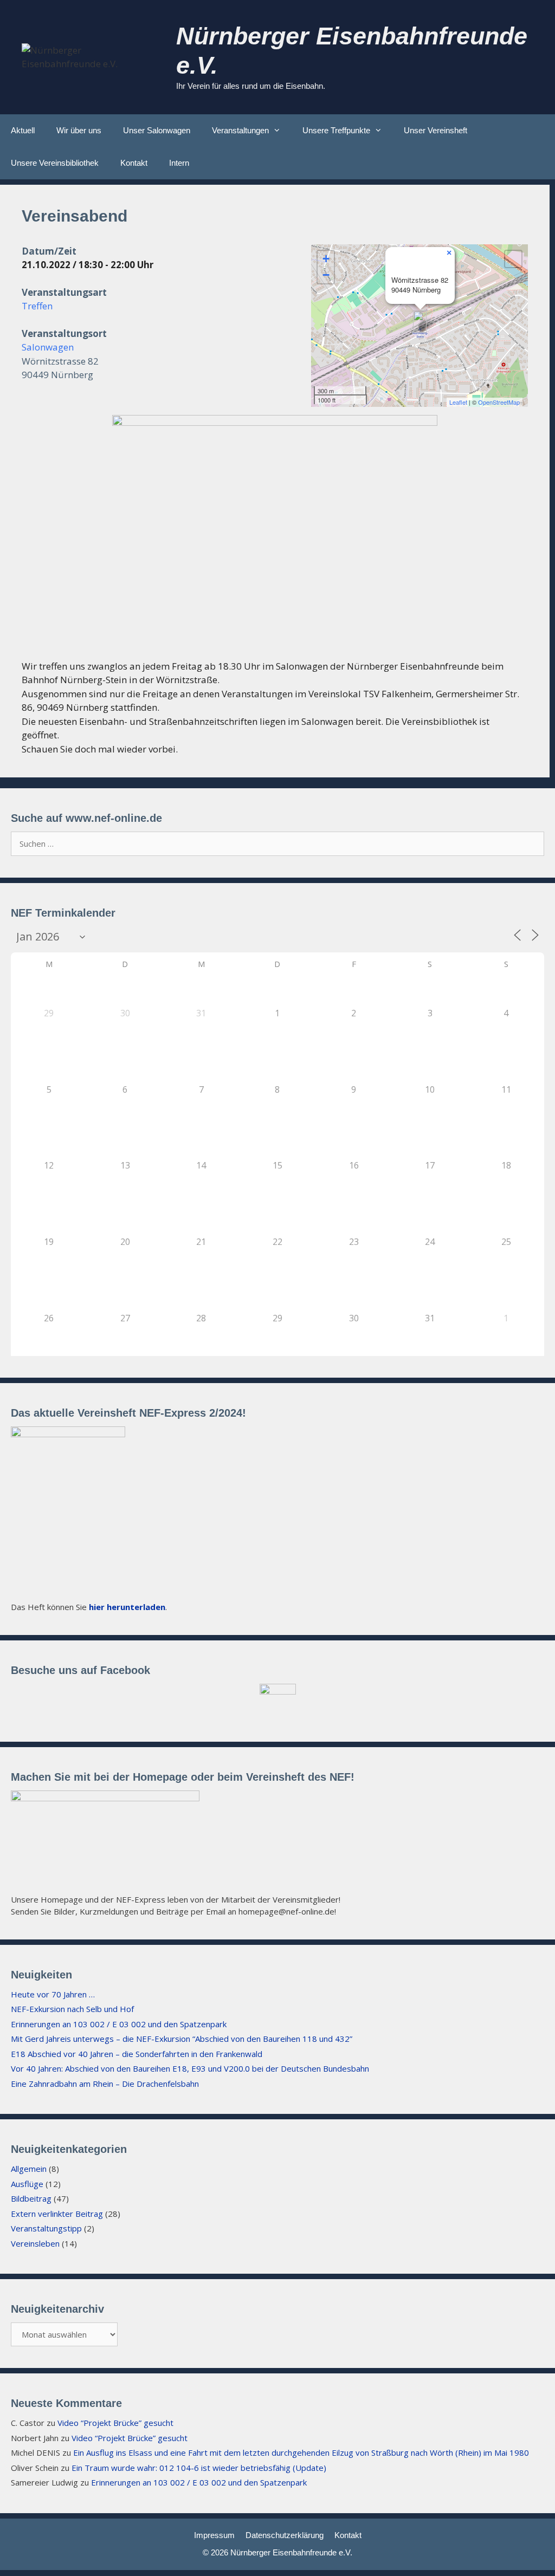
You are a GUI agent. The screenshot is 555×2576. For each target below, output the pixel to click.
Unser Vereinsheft (435, 130)
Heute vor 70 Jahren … (53, 1994)
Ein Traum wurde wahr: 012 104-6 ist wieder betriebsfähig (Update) (199, 2468)
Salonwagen (48, 347)
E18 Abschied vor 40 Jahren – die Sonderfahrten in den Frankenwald (137, 2054)
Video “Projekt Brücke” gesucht (115, 2423)
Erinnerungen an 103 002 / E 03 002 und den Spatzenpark (119, 2024)
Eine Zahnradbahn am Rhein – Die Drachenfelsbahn (105, 2084)
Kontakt (134, 163)
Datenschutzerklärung (285, 2535)
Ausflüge (27, 2184)
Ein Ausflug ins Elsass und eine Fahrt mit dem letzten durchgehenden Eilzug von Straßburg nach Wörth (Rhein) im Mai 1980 (301, 2452)
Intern (179, 163)
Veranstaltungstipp (46, 2228)
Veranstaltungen (240, 130)
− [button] (326, 275)
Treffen (37, 306)
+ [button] (326, 259)
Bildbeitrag (31, 2198)
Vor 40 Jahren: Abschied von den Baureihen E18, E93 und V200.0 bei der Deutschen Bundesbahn (190, 2068)
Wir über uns (79, 130)
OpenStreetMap (499, 402)
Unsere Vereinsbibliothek (55, 163)
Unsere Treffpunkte (336, 130)
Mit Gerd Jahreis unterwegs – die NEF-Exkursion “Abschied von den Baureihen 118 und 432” (182, 2039)
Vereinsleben (35, 2243)
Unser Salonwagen (157, 130)
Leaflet (458, 402)
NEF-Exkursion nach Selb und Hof (72, 2009)
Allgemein (29, 2169)
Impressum (214, 2535)
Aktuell (23, 130)
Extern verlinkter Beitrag (57, 2214)
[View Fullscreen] (513, 259)
